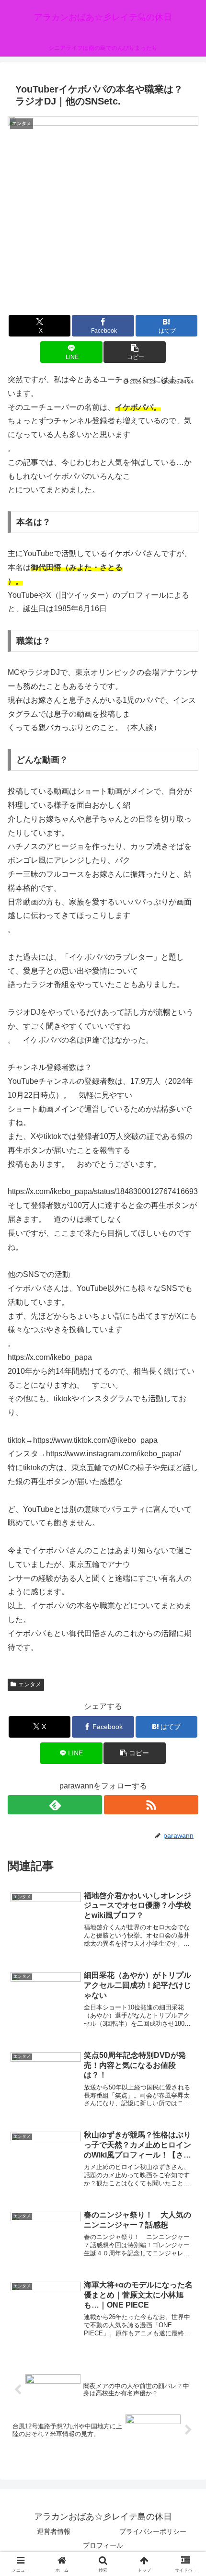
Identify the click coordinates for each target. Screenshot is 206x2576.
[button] (134, 352)
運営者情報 (54, 2531)
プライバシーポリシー (153, 2531)
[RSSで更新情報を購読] (151, 1805)
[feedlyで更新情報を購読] (55, 1805)
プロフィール (103, 2545)
